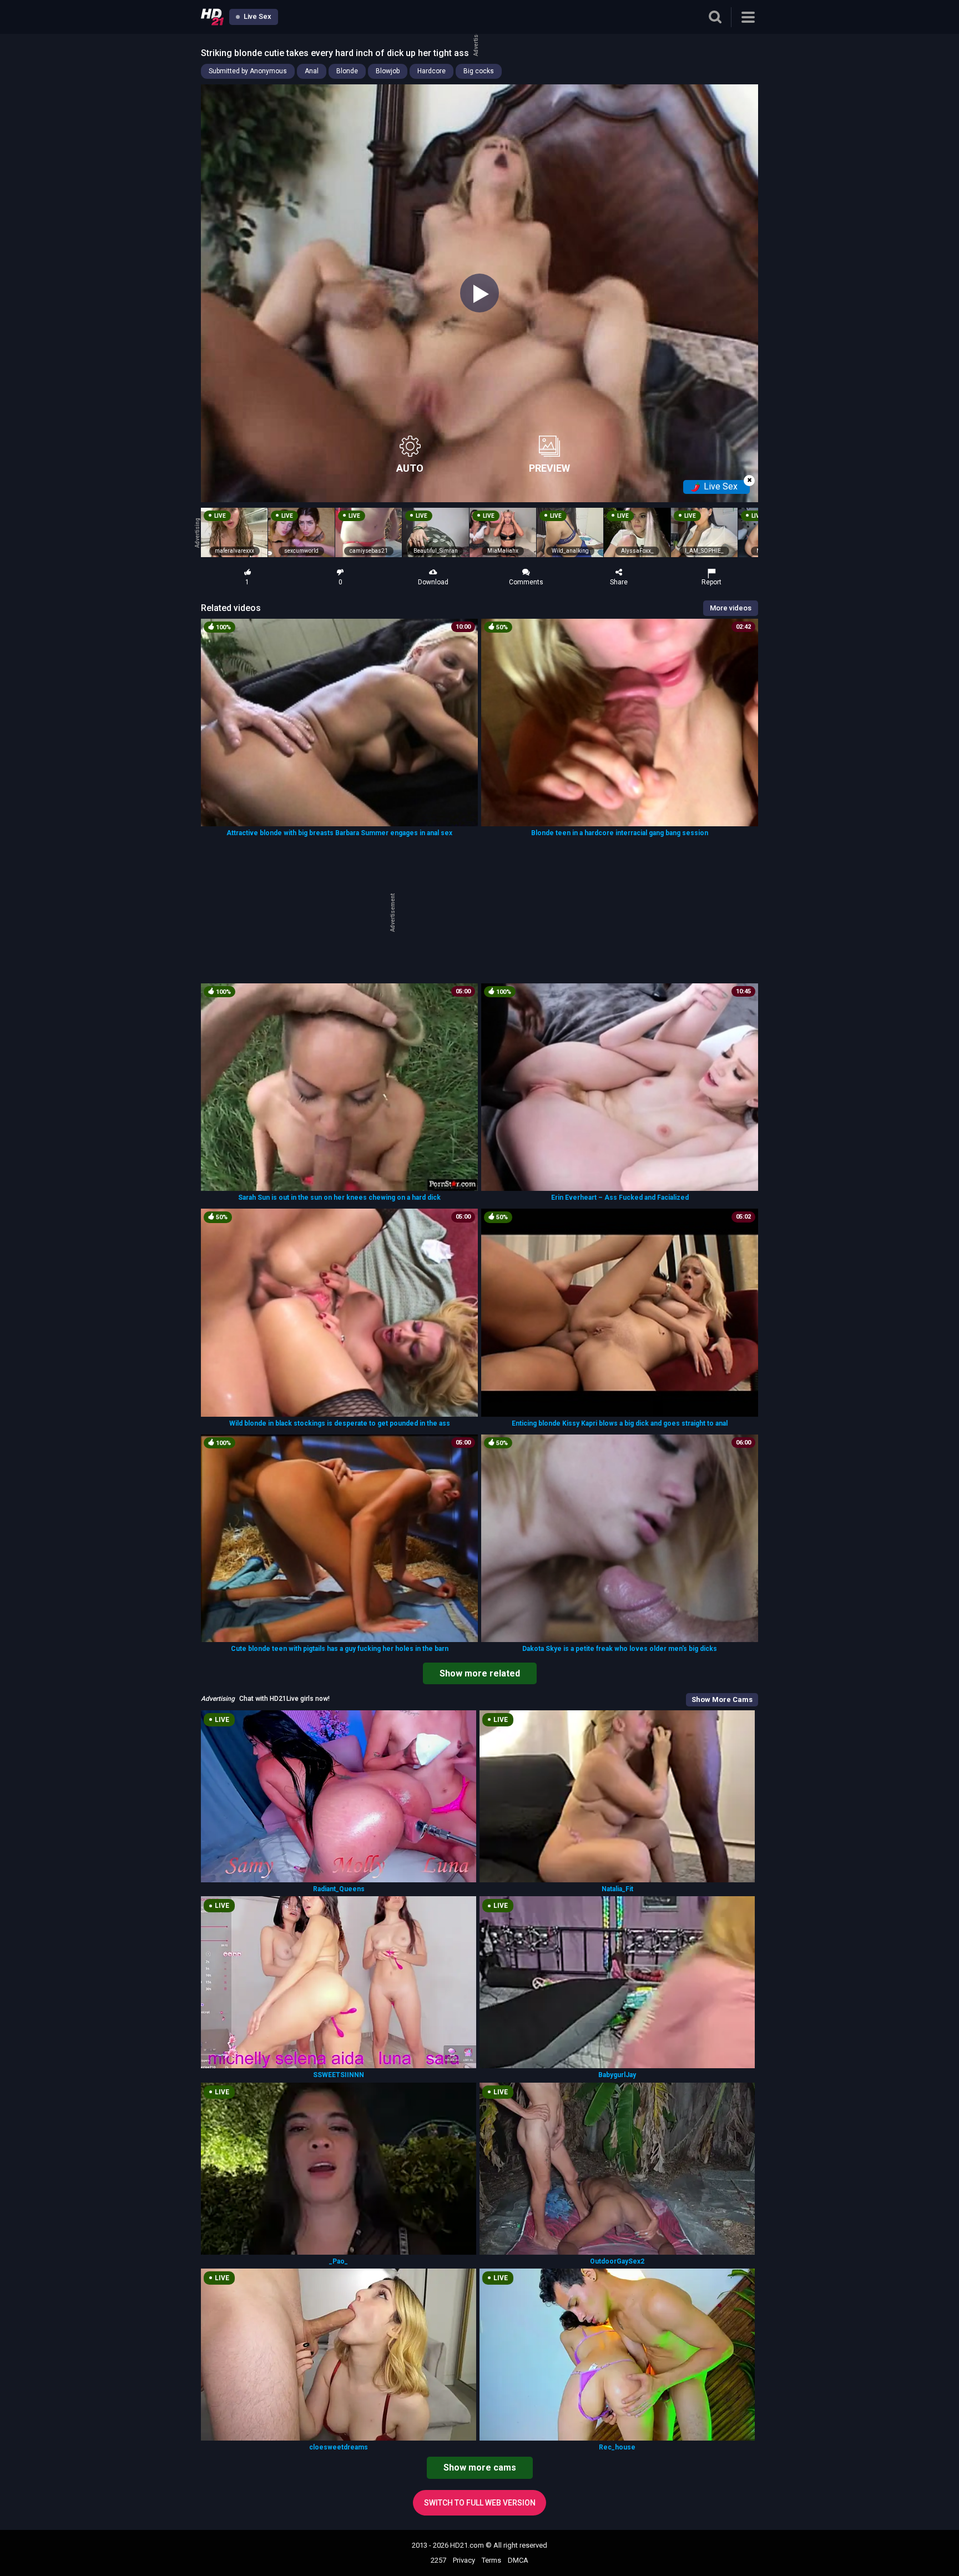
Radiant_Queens (339, 1889)
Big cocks (479, 71)
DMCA (518, 2560)
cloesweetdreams (339, 2447)
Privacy (464, 2560)
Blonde (347, 71)
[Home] (212, 17)
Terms (491, 2560)
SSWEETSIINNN (339, 2075)
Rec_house (617, 2447)
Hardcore (431, 71)
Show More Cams (722, 1699)
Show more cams (480, 2468)
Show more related (480, 1673)
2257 (438, 2560)
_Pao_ (339, 2261)
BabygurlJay (617, 2075)
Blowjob (388, 71)
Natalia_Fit (617, 1889)
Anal (312, 71)
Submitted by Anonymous (248, 71)
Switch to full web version (480, 2503)
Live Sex (257, 16)
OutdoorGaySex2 (617, 2261)
